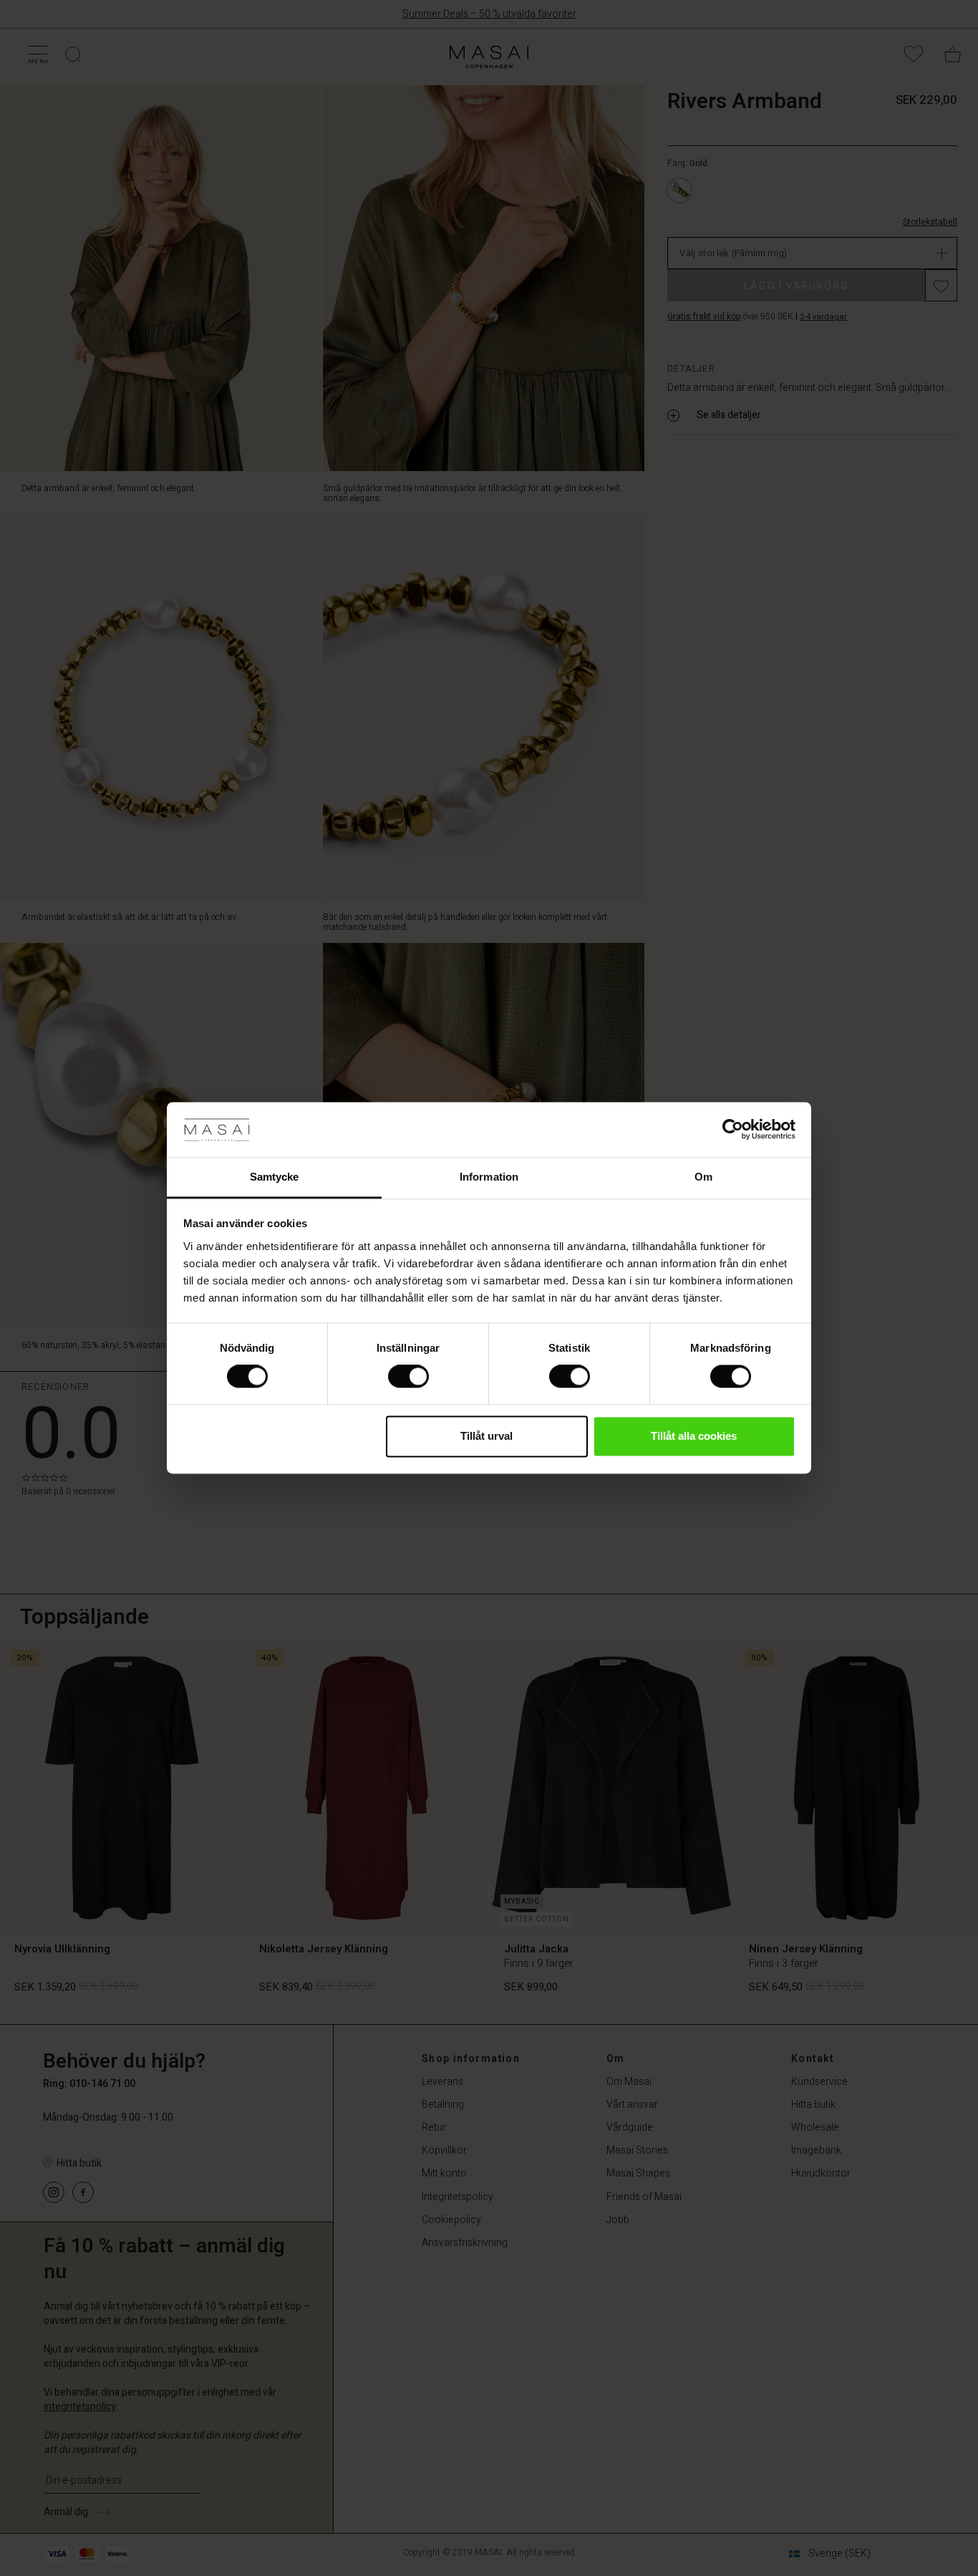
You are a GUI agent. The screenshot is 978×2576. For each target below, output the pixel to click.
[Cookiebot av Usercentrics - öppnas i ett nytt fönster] (733, 1130)
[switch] (408, 1377)
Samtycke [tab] (275, 1177)
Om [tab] (703, 1177)
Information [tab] (489, 1177)
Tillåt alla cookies (694, 1436)
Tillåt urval (486, 1436)
